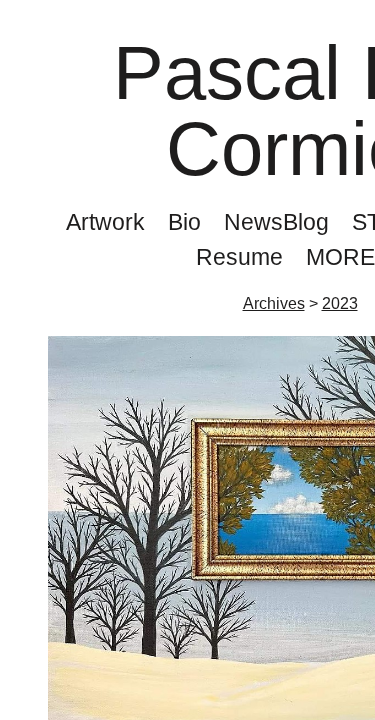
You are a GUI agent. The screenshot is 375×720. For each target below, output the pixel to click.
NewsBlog (276, 222)
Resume (239, 257)
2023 (340, 303)
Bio (184, 222)
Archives (274, 303)
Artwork (105, 222)
